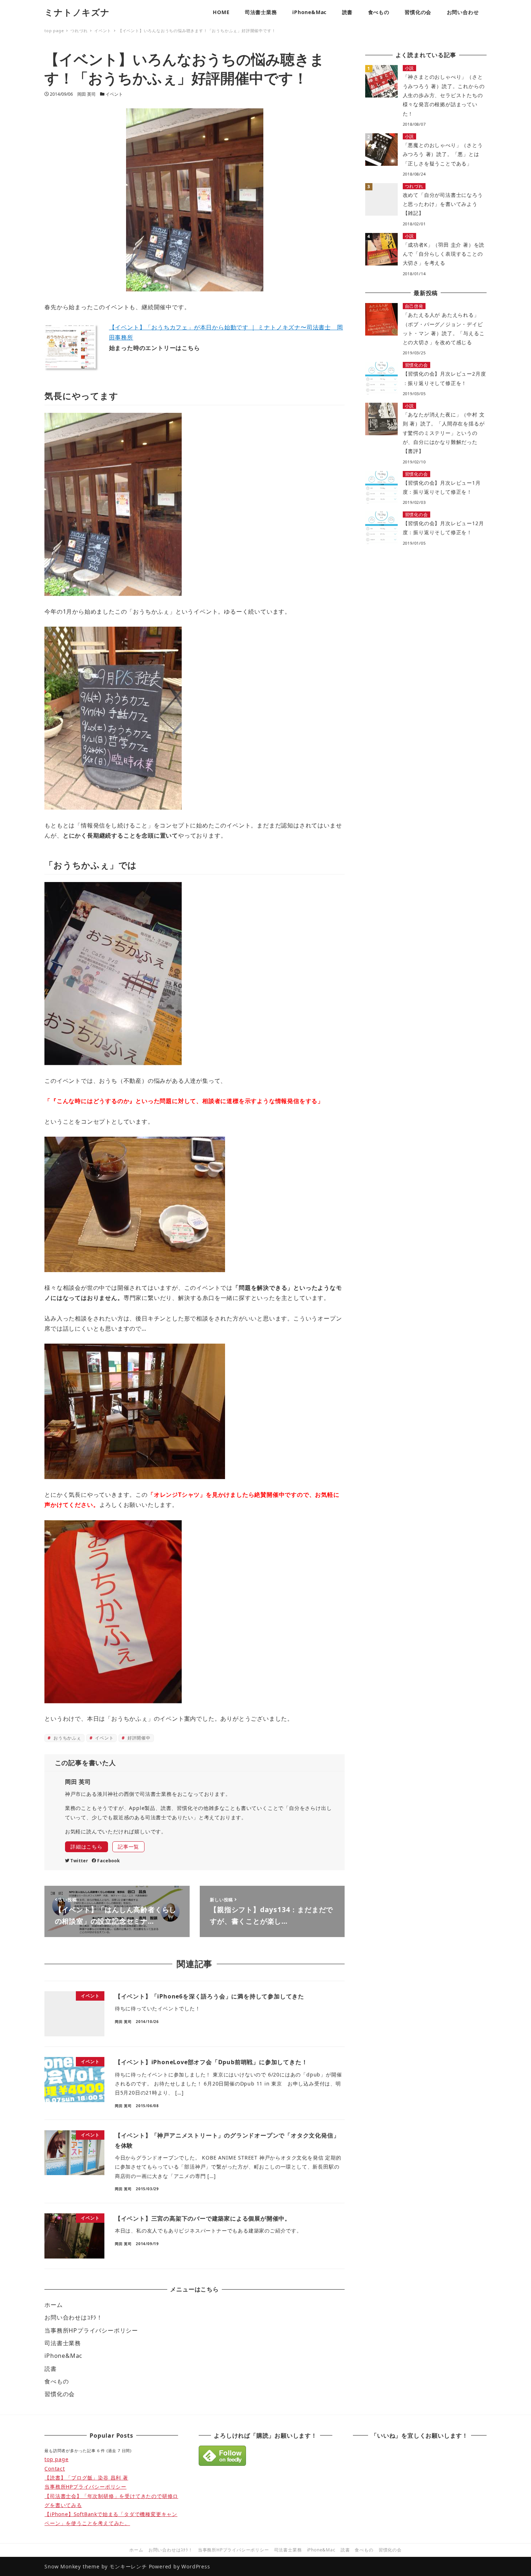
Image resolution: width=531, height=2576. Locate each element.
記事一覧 (128, 1847)
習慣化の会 (60, 2394)
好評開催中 (138, 1738)
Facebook (108, 1861)
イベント (114, 94)
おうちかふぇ (67, 1738)
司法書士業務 (63, 2343)
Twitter (79, 1861)
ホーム (53, 2305)
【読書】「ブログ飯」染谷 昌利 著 (86, 2478)
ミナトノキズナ (77, 12)
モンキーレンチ (128, 2566)
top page (56, 2459)
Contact (55, 2469)
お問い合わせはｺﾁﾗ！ (74, 2317)
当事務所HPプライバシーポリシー (91, 2330)
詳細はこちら (87, 1847)
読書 (51, 2369)
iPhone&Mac (63, 2356)
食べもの (57, 2381)
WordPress (196, 2566)
